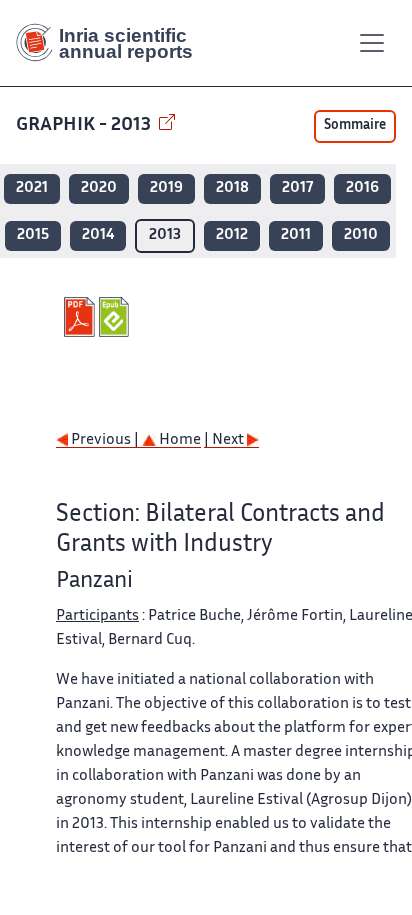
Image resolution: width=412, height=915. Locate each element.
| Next (225, 440)
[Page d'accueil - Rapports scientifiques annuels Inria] (112, 43)
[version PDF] (81, 317)
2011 (296, 235)
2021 (32, 188)
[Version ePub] (116, 317)
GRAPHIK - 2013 (85, 125)
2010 (361, 235)
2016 (362, 188)
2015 (33, 235)
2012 (232, 235)
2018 (232, 188)
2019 (166, 188)
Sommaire (355, 126)
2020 (99, 188)
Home (178, 440)
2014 (98, 235)
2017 (297, 188)
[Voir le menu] (372, 43)
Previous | (105, 440)
